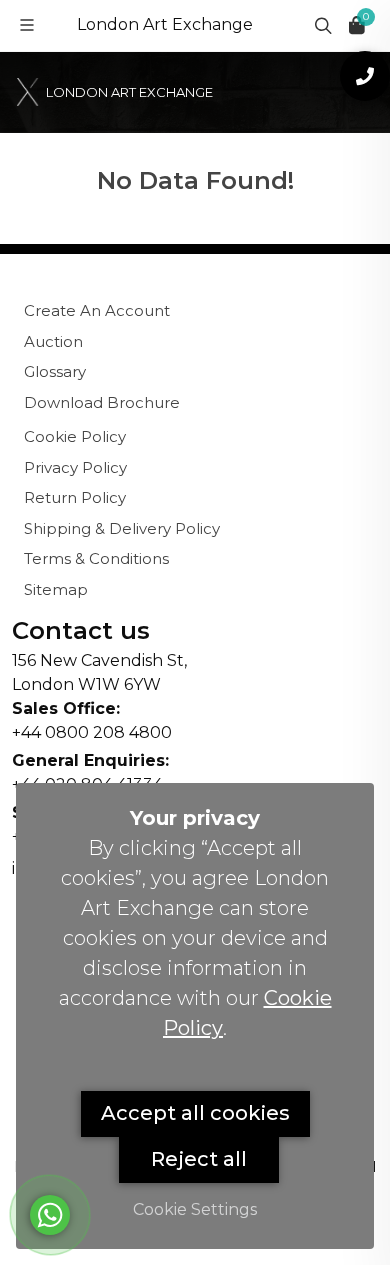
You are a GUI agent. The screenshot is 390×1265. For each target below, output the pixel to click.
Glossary (55, 371)
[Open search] (321, 25)
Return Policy (75, 497)
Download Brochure (102, 402)
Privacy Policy (75, 467)
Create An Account (97, 310)
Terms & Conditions (96, 558)
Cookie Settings (195, 1209)
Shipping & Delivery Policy (122, 528)
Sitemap (56, 589)
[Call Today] (365, 76)
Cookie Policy (75, 436)
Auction (53, 341)
